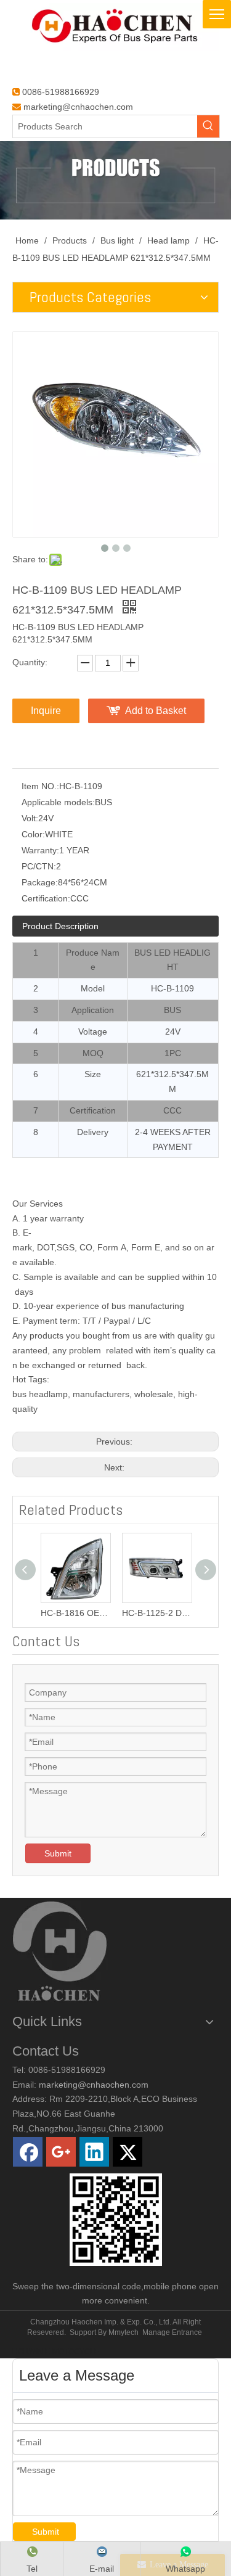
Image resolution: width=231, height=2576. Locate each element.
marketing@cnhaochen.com (78, 107)
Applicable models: (58, 802)
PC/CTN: (39, 866)
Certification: (46, 898)
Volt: (30, 818)
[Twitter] (128, 2152)
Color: (33, 834)
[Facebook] (28, 2152)
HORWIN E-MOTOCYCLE (56, 2352)
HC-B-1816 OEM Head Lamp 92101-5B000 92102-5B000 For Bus (71, 1613)
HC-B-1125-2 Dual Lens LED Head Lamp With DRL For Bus (153, 1613)
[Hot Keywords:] (208, 126)
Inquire (46, 711)
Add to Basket (156, 711)
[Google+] (61, 2152)
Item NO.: (40, 786)
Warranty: (40, 850)
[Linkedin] (94, 2152)
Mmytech (124, 2332)
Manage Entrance (172, 2332)
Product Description (60, 926)
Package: (40, 882)
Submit (58, 1853)
